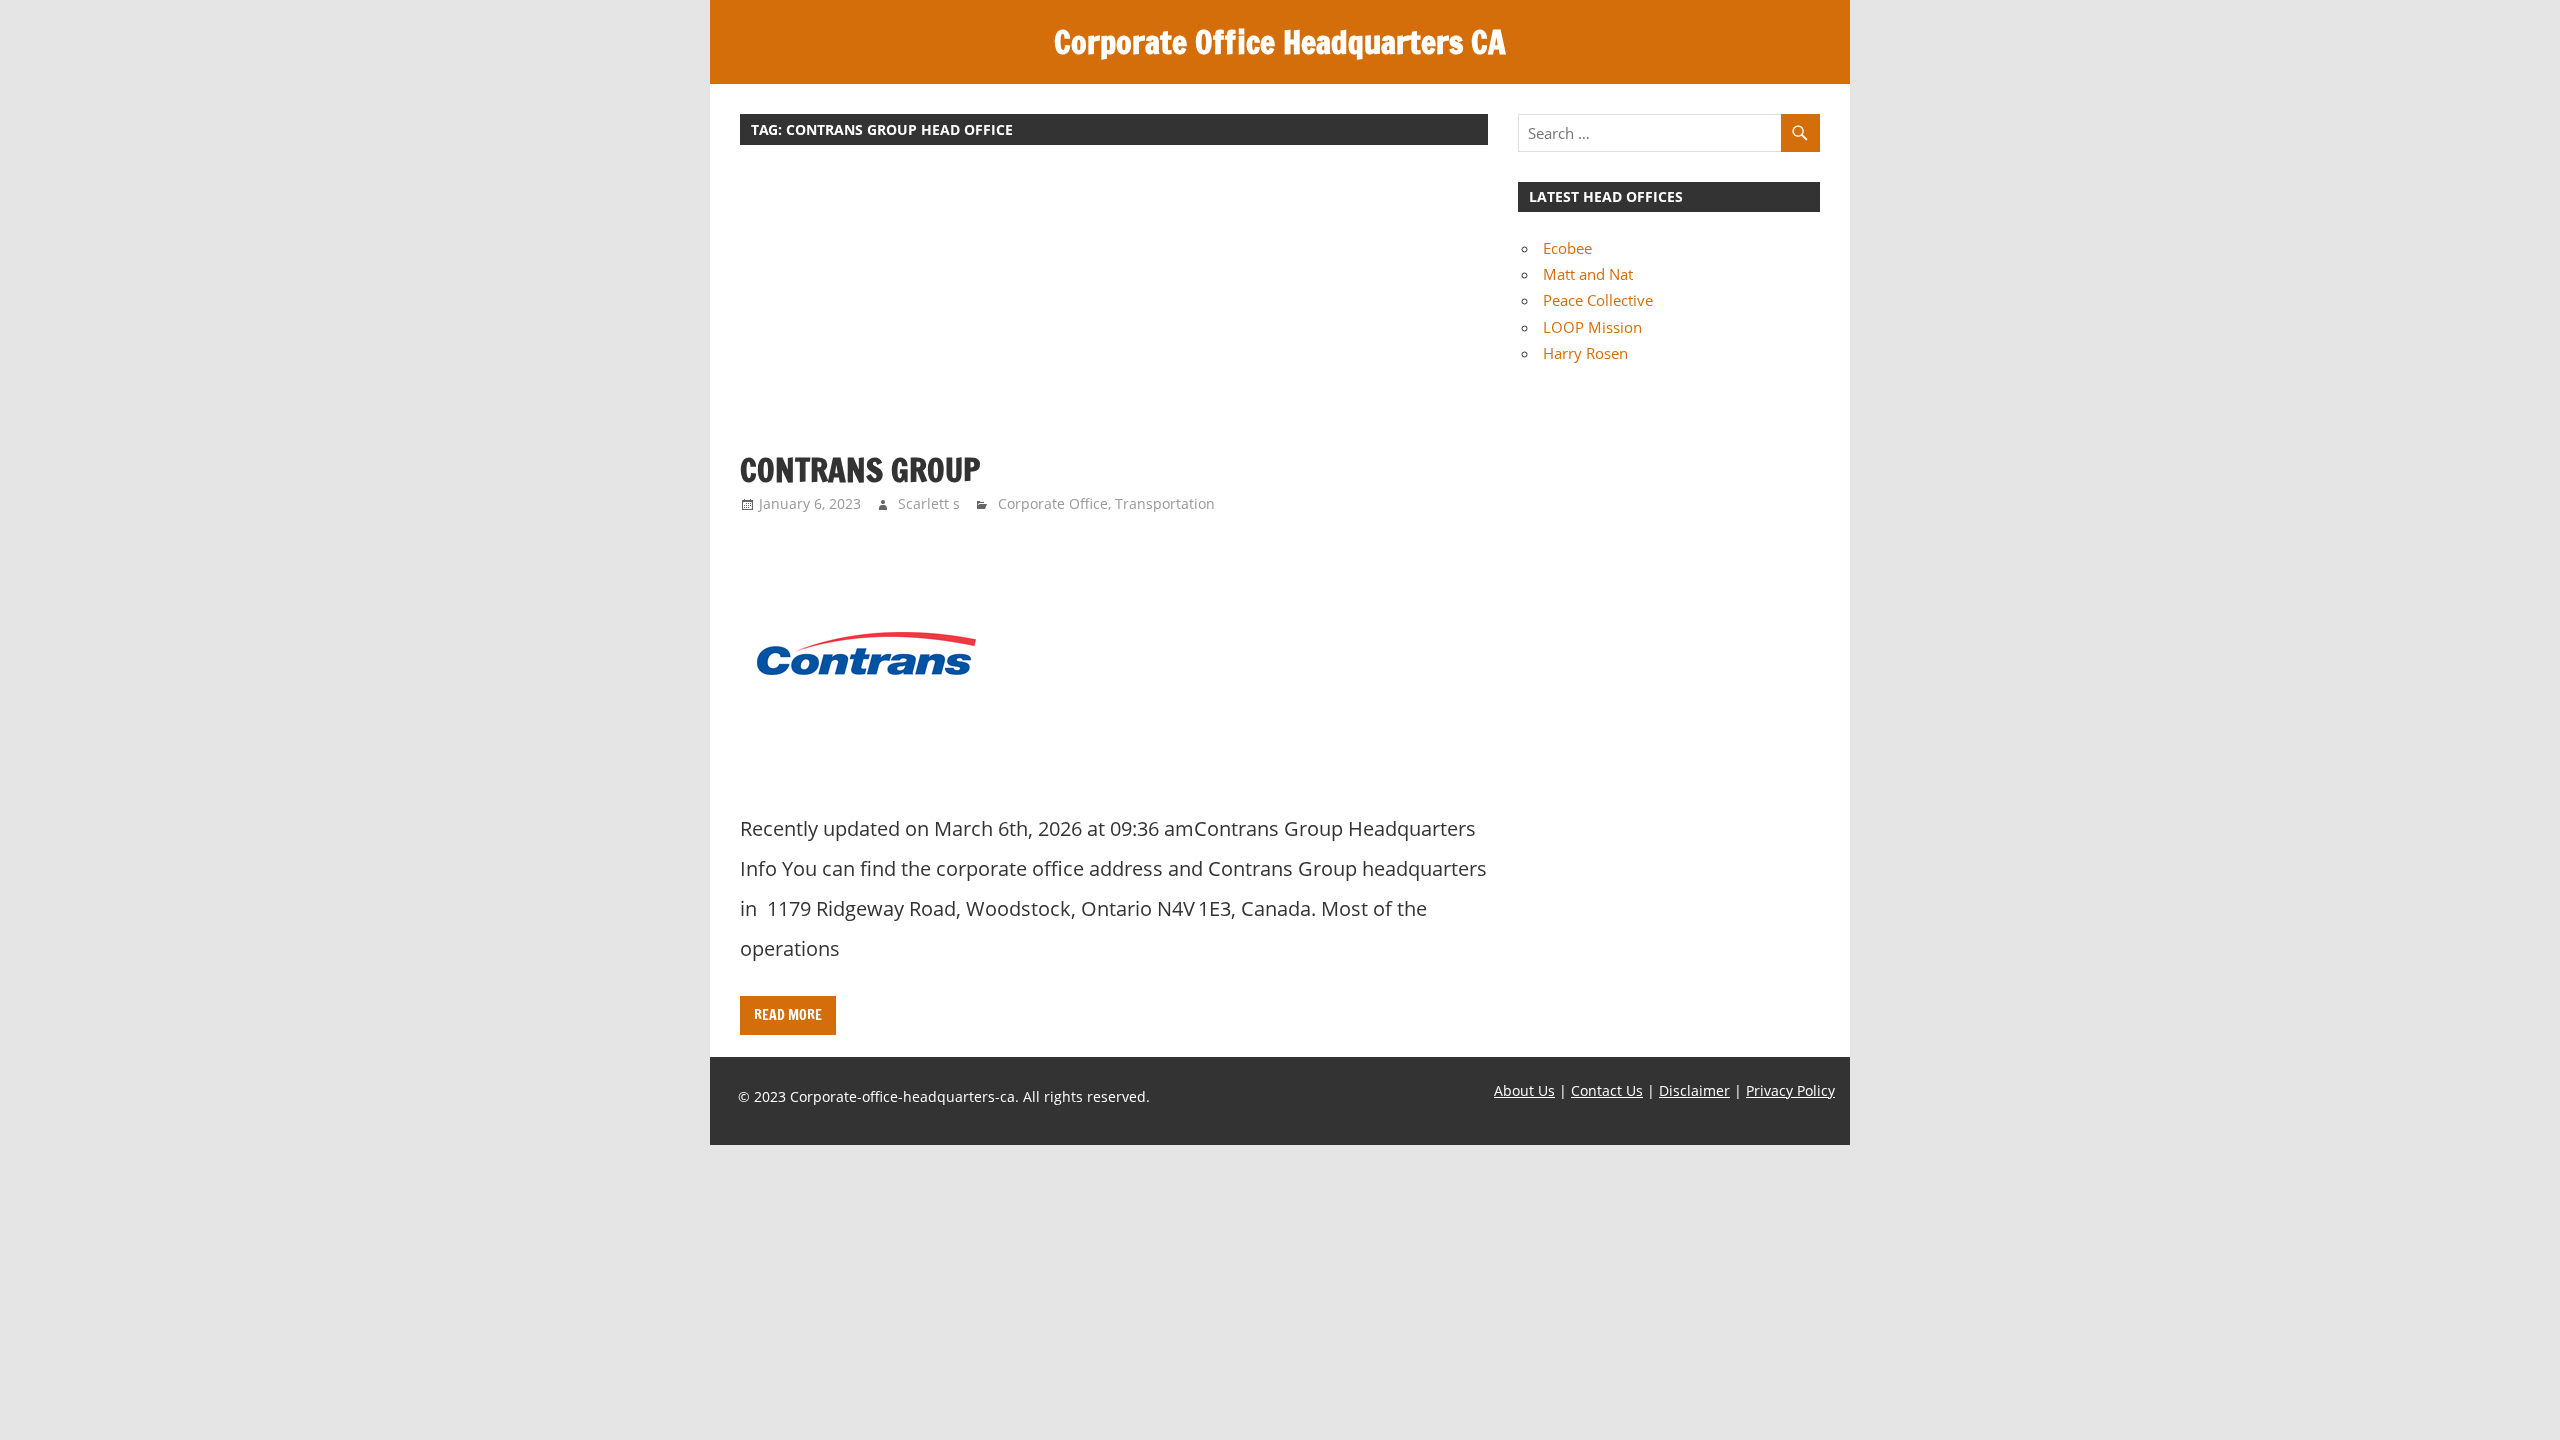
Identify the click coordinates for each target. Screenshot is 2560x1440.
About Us (1524, 1090)
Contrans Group (860, 470)
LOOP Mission (1592, 327)
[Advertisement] (1114, 308)
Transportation (1165, 503)
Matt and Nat (1588, 274)
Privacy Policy (1790, 1090)
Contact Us (1607, 1090)
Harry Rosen (1585, 353)
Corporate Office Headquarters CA (1280, 42)
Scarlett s (929, 503)
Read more (788, 1015)
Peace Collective (1598, 300)
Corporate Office (1053, 503)
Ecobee (1567, 248)
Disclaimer (1694, 1090)
